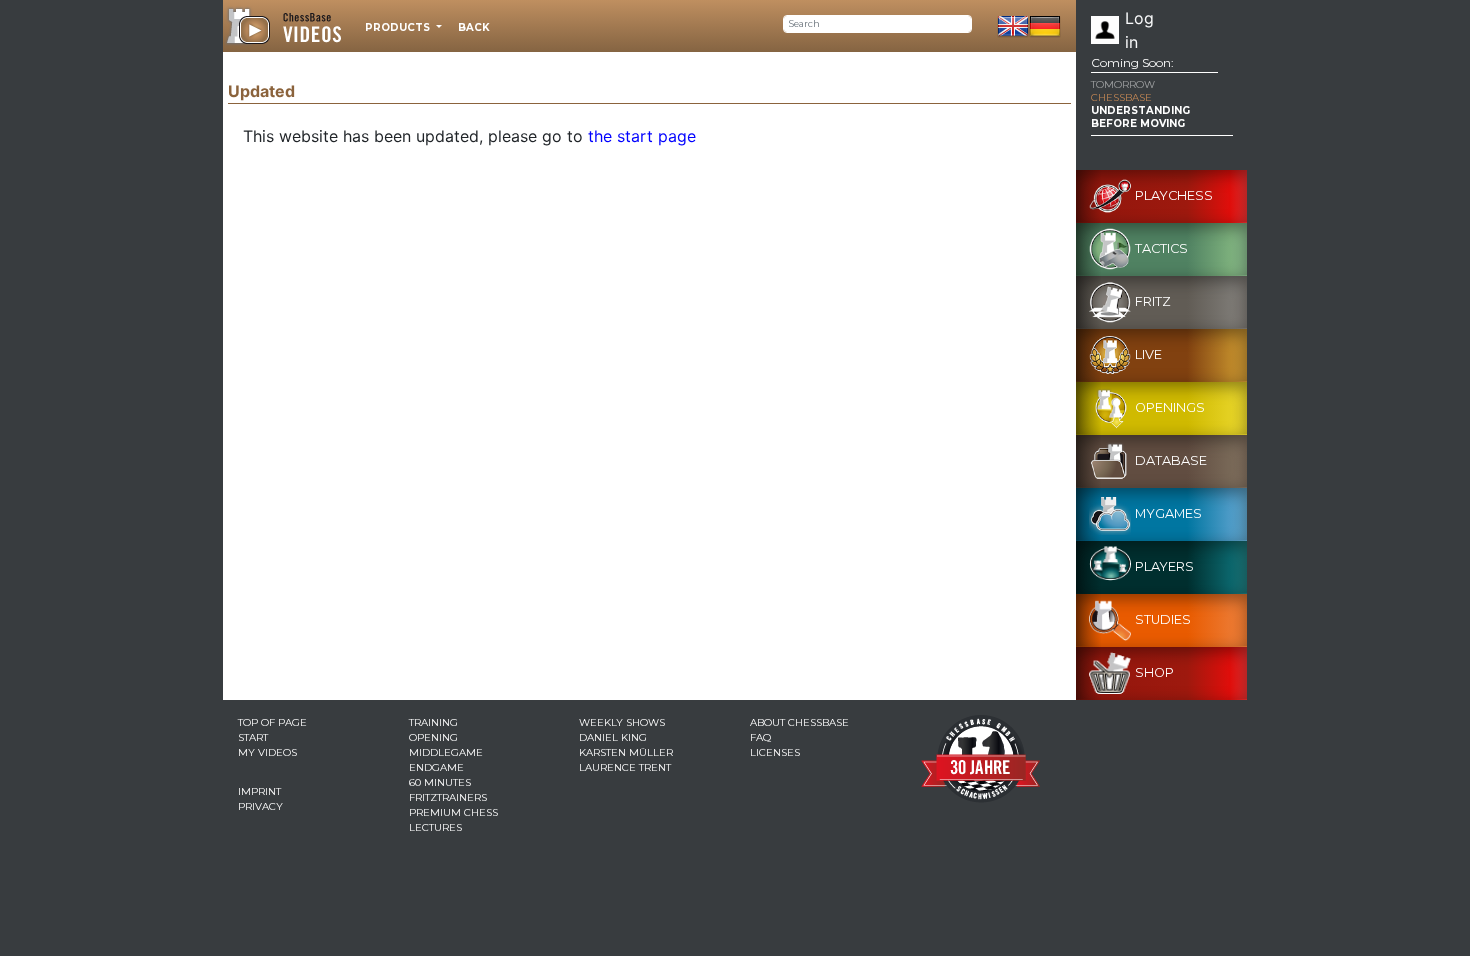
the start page (642, 136)
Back (474, 27)
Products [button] (399, 27)
